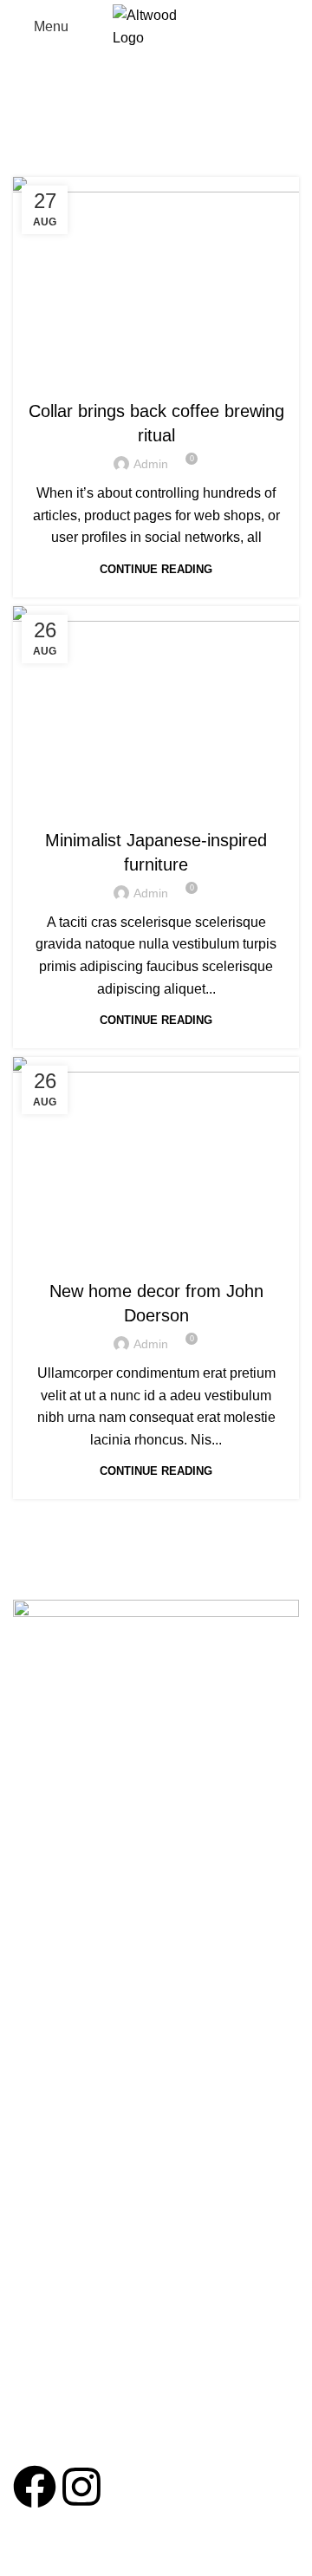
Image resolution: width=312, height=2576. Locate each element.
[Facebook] (35, 2487)
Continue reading (156, 569)
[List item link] (156, 2209)
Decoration (156, 1256)
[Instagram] (81, 2487)
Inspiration (156, 805)
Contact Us (43, 1940)
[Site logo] (156, 26)
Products (37, 1910)
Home (90, 119)
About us (37, 1881)
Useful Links (57, 1850)
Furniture (156, 376)
